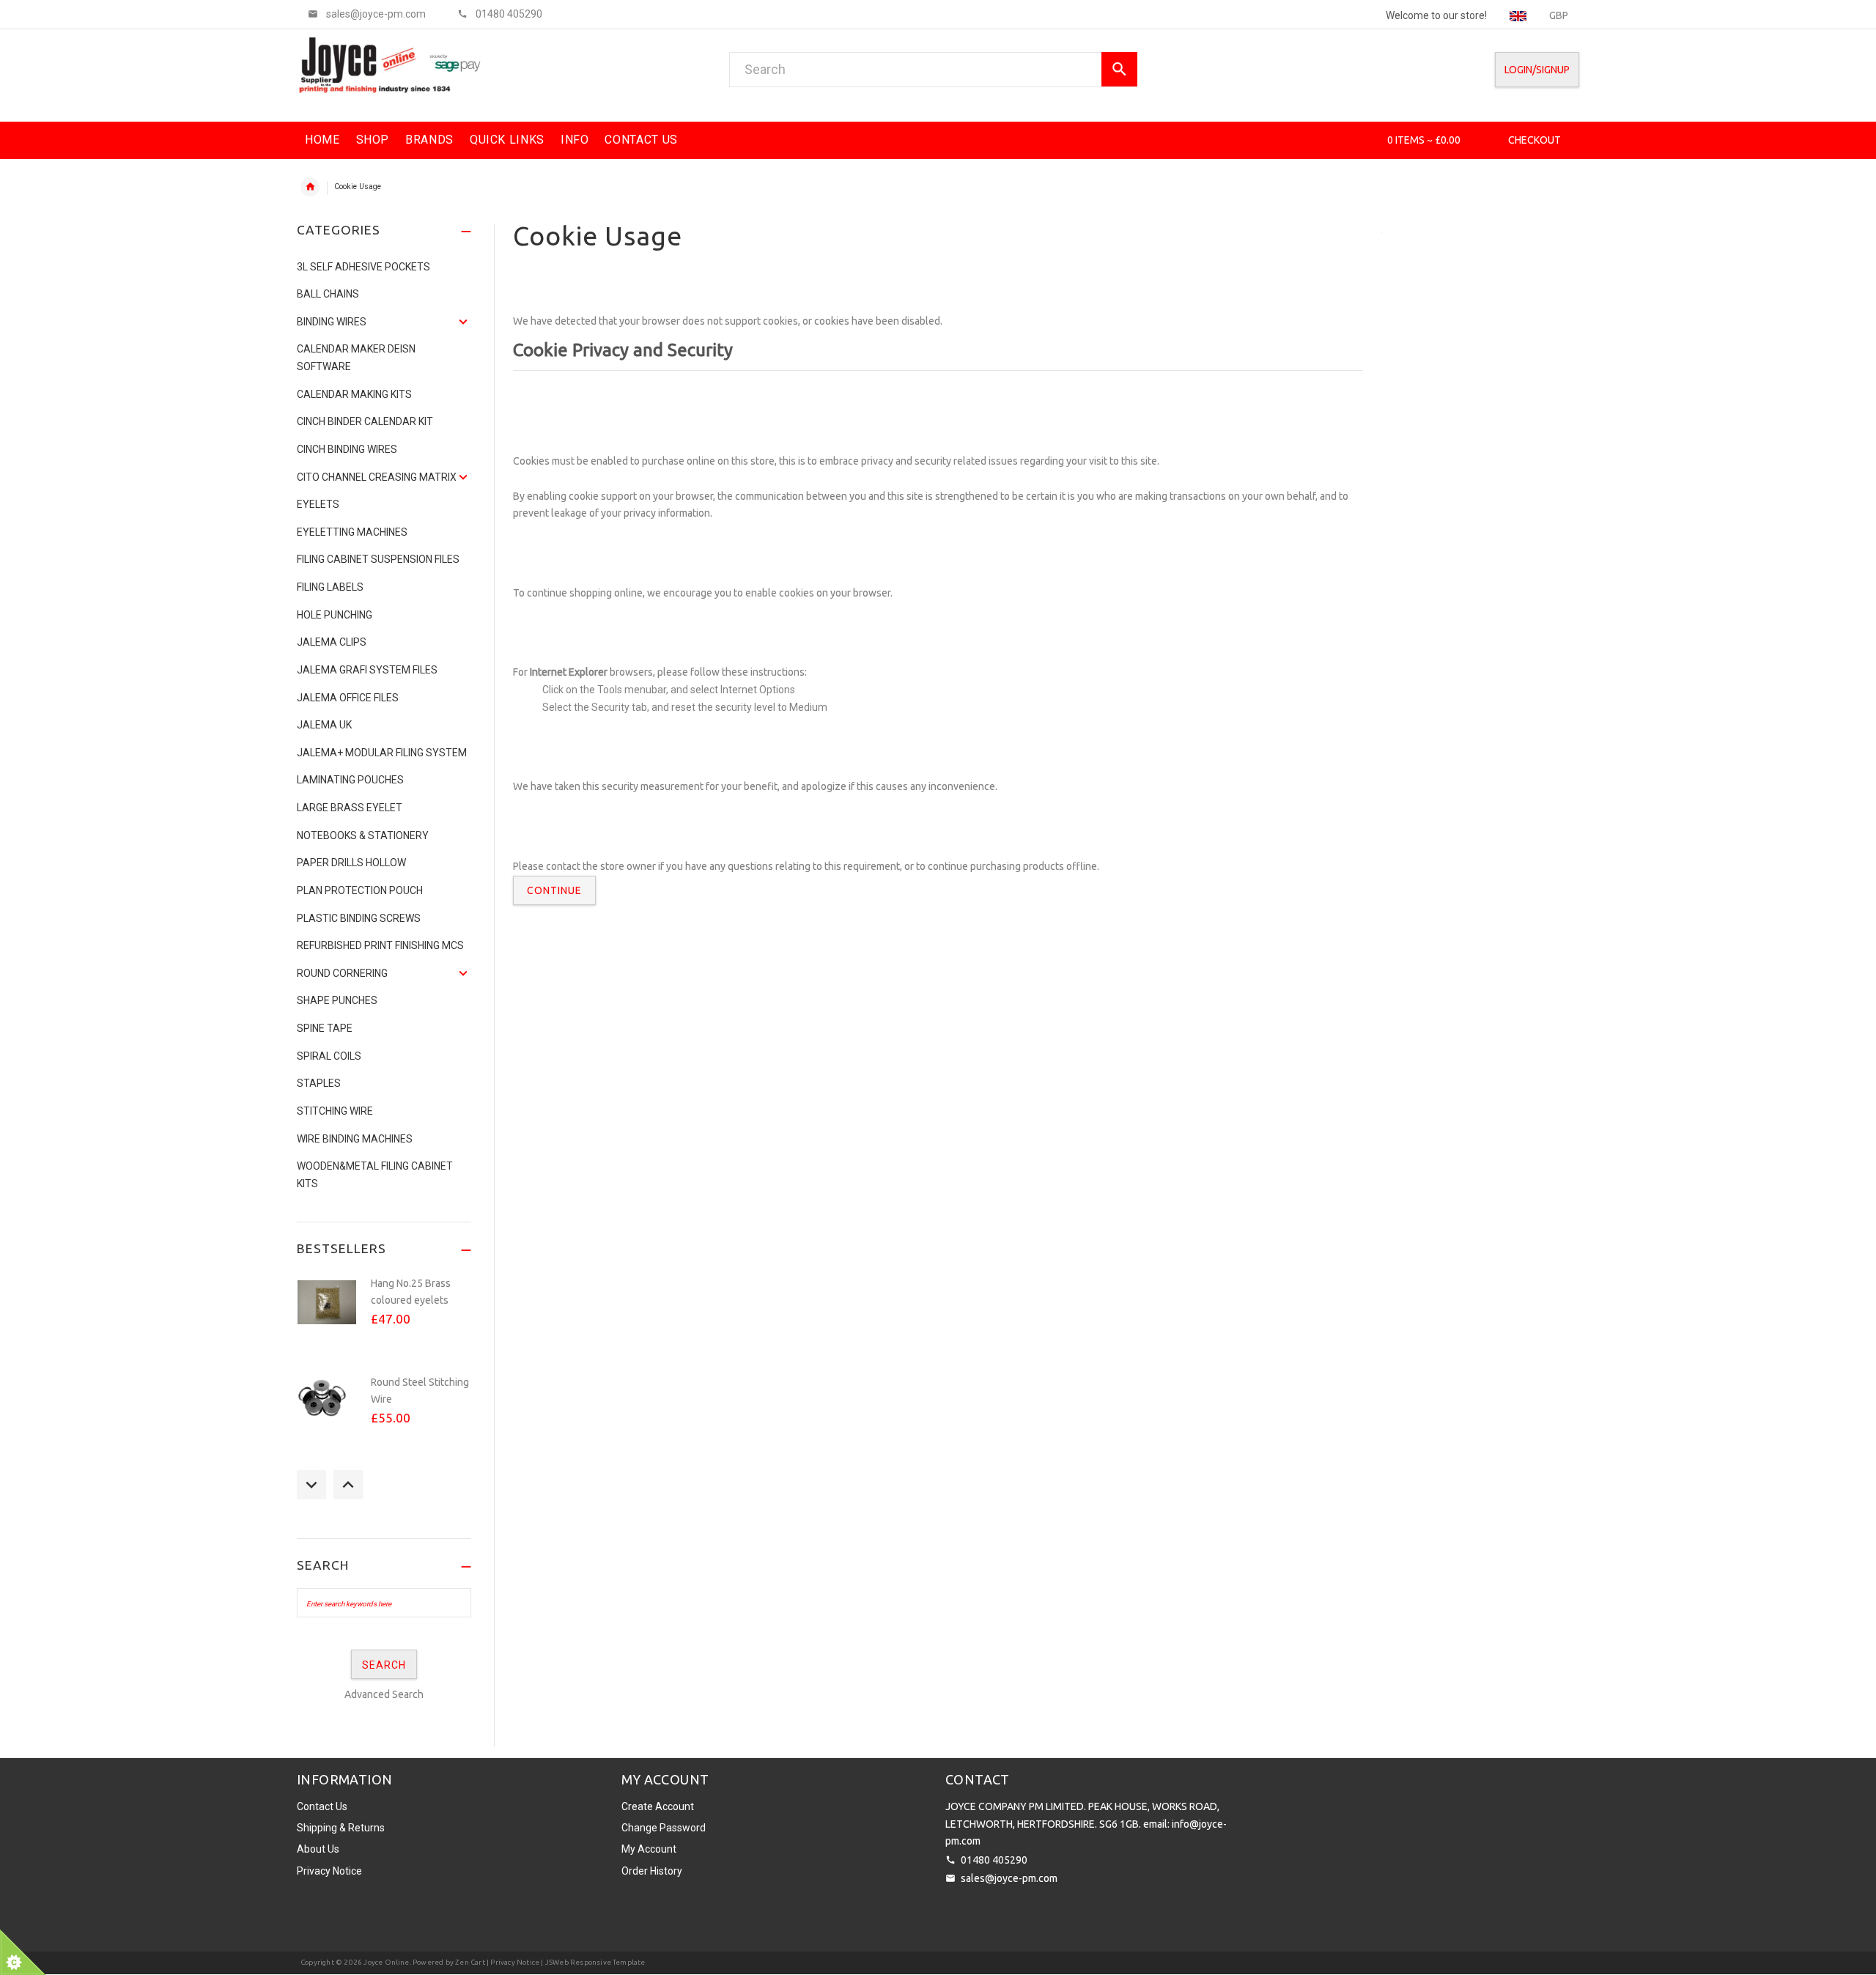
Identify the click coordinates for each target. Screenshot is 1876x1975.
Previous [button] (311, 1485)
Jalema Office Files (348, 698)
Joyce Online (386, 1962)
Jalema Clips (332, 642)
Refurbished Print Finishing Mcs (380, 945)
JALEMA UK (324, 725)
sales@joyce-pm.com (1009, 1878)
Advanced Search (384, 1694)
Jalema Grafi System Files (367, 670)
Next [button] (348, 1485)
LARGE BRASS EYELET (350, 808)
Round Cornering (342, 973)
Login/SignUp (1537, 70)
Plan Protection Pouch (360, 890)
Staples (319, 1083)
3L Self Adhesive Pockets (363, 267)
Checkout (1535, 140)
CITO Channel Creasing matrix (377, 477)
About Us (318, 1849)
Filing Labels (330, 587)
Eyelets (318, 504)
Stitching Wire (335, 1111)
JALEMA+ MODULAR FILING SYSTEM (382, 753)
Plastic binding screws (359, 918)
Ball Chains (328, 294)
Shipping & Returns (341, 1828)
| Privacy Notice (512, 1962)
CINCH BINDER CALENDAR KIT (365, 421)
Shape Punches (337, 1000)
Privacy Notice (329, 1871)
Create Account (658, 1806)
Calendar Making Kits (354, 394)
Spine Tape (325, 1028)
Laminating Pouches (350, 780)
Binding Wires (332, 322)
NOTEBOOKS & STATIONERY (363, 835)
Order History (652, 1871)
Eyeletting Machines (352, 532)
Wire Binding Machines (355, 1139)
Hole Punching (335, 615)
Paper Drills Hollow (351, 863)
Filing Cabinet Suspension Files (378, 559)
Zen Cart (470, 1962)
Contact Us (322, 1806)
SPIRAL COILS (329, 1056)
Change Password (664, 1828)
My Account (649, 1849)
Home (310, 187)
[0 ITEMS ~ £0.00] (1367, 140)
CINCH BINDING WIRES (347, 449)
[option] (384, 1318)
